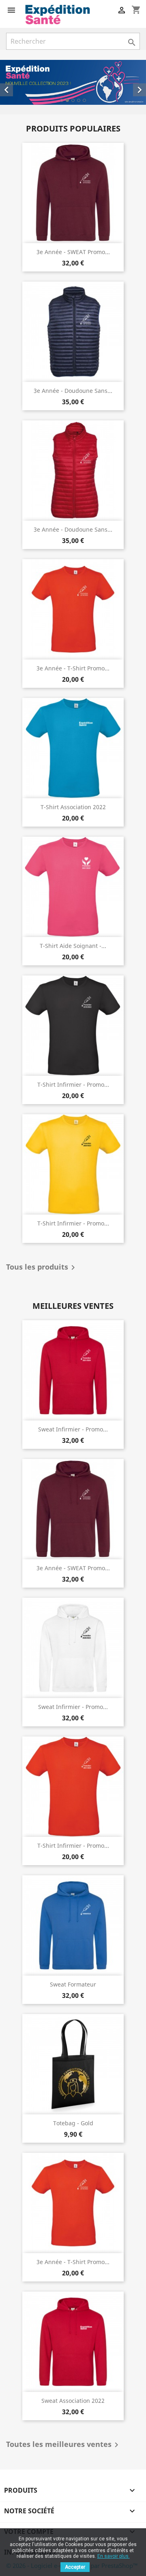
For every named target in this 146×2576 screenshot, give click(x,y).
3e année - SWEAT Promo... (73, 252)
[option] (73, 82)
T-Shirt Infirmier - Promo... (73, 1084)
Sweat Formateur (73, 1984)
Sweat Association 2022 (73, 2401)
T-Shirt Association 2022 (73, 807)
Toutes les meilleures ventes (64, 2445)
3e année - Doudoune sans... (73, 391)
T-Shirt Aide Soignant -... (73, 946)
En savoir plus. (114, 2556)
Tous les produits (42, 1268)
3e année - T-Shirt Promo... (73, 668)
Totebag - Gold (73, 2123)
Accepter (75, 2567)
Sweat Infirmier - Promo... (73, 1429)
